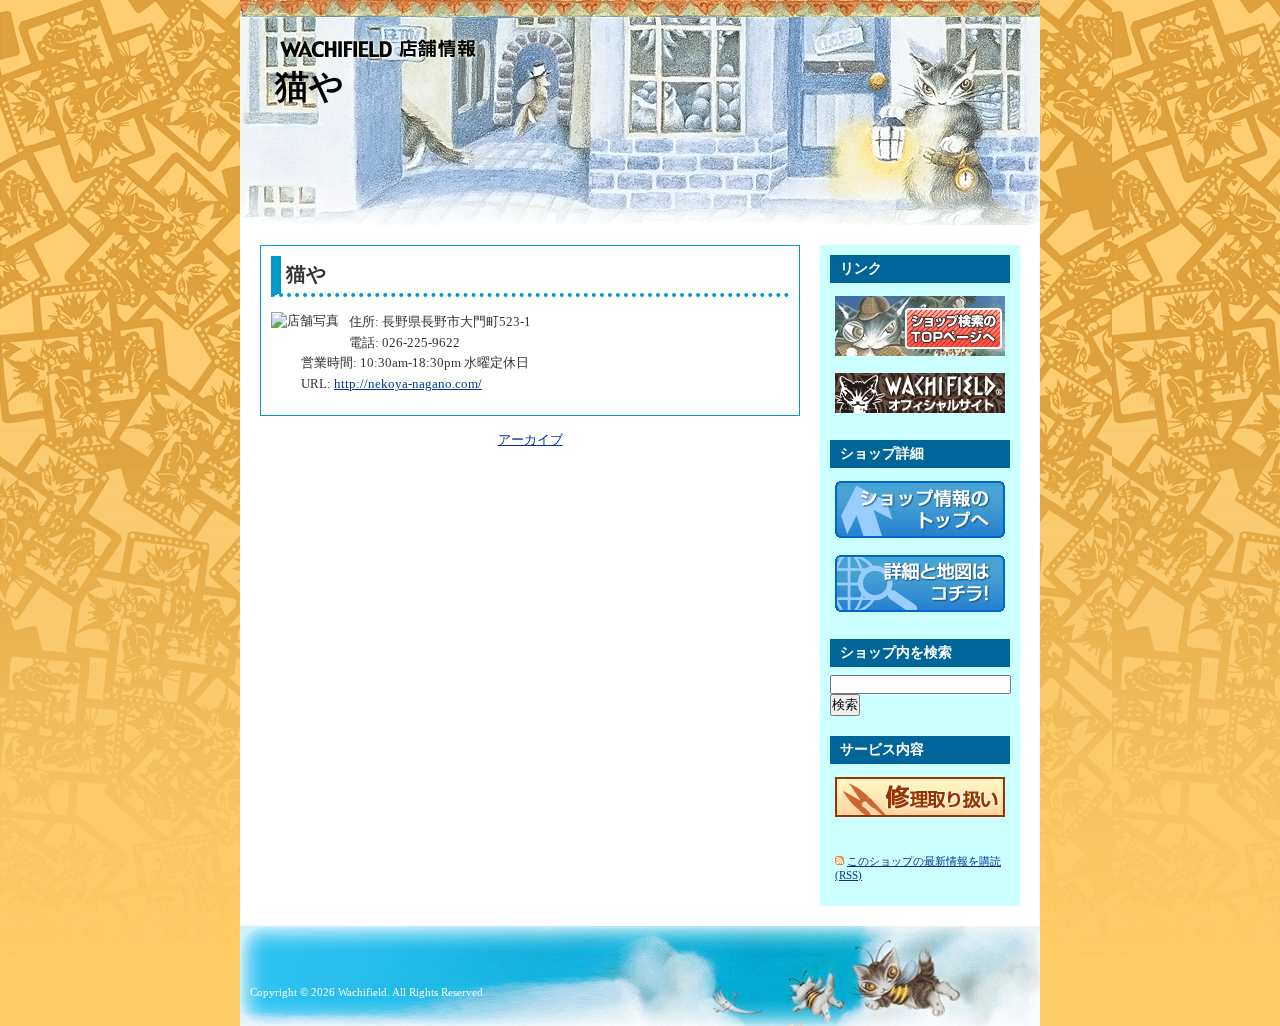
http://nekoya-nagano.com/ (408, 383)
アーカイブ (530, 439)
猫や (309, 86)
